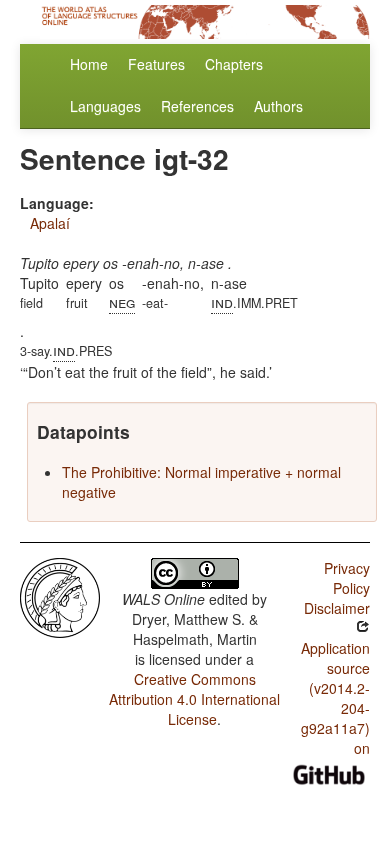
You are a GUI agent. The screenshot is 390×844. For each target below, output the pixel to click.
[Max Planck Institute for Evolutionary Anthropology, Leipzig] (60, 596)
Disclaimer (337, 608)
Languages (105, 106)
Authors (278, 106)
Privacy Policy (347, 578)
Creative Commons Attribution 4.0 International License (194, 699)
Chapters (234, 64)
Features (156, 64)
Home (89, 64)
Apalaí (50, 223)
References (197, 106)
